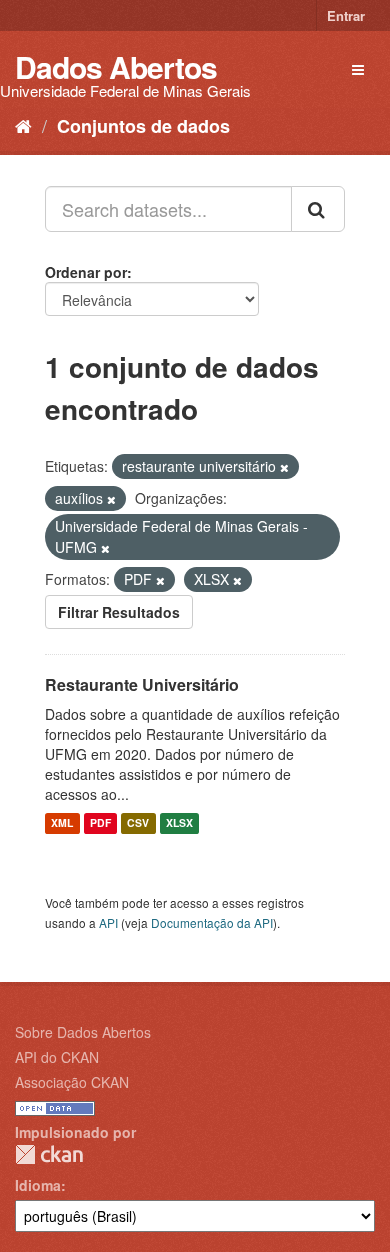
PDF (100, 823)
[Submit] (318, 209)
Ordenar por (86, 272)
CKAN (49, 1154)
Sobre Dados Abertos (83, 1032)
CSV (138, 823)
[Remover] (284, 467)
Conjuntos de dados (143, 126)
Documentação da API (212, 922)
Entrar (346, 15)
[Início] (23, 125)
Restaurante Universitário (142, 684)
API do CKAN (57, 1057)
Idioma (38, 1185)
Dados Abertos (116, 66)
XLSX (179, 823)
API (108, 922)
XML (62, 823)
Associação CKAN (72, 1082)
